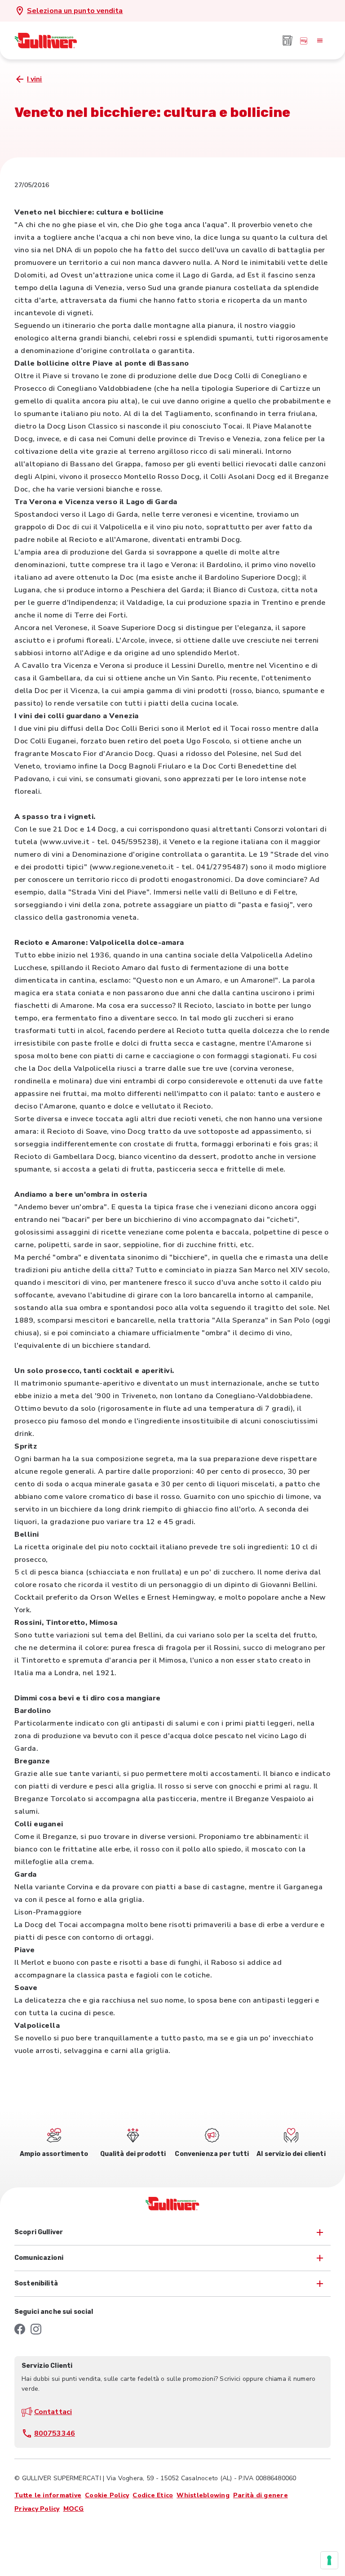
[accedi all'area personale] (304, 40)
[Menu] (320, 40)
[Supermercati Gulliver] (46, 40)
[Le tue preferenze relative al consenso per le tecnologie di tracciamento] (329, 2560)
